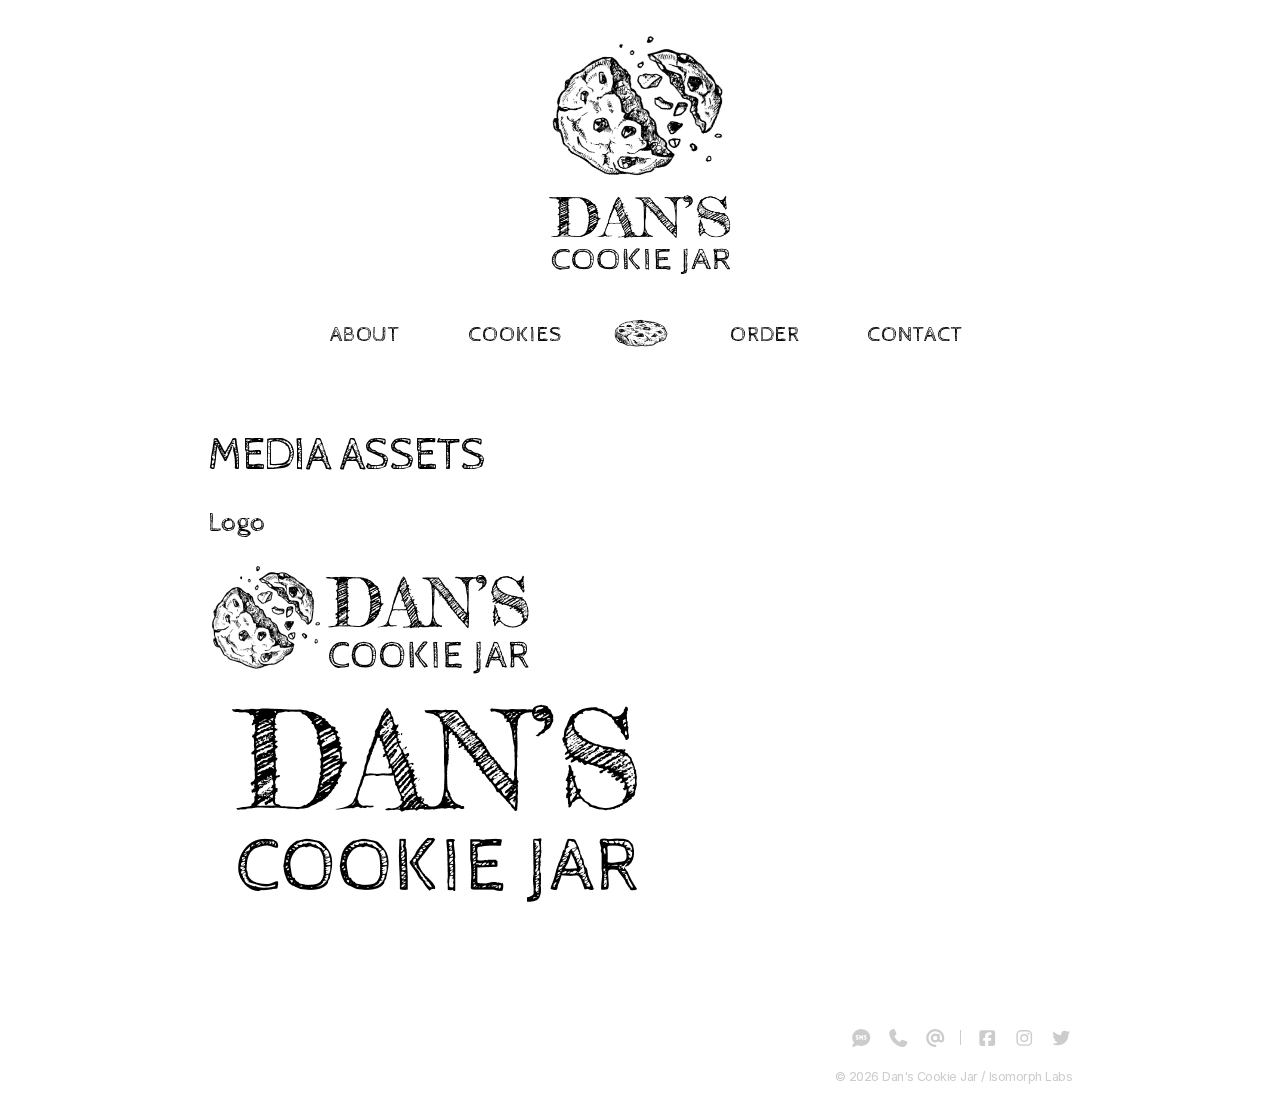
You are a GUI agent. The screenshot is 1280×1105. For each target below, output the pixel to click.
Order (765, 334)
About (365, 334)
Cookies (514, 334)
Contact (914, 334)
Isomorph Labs (1030, 1076)
